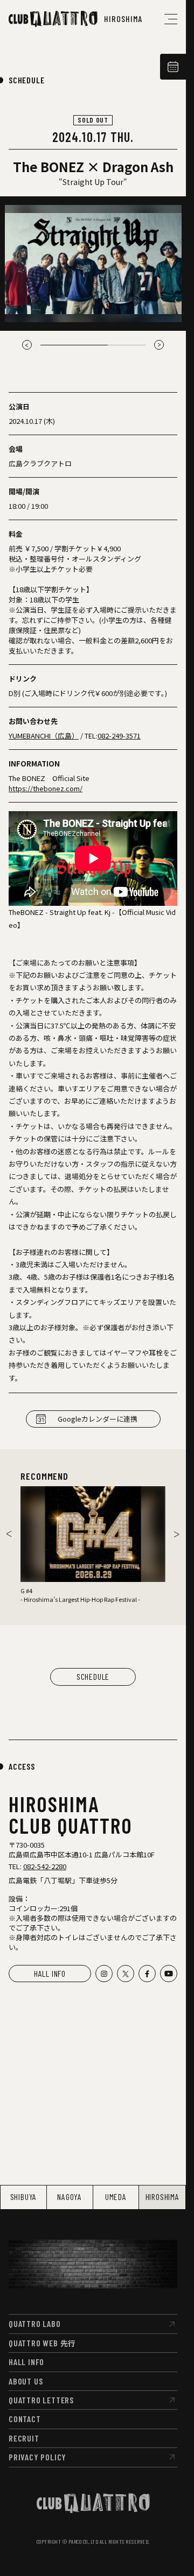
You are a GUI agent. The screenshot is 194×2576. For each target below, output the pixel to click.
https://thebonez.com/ (46, 788)
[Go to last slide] (27, 345)
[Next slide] (159, 345)
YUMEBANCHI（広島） (44, 736)
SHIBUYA (24, 2197)
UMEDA (116, 2197)
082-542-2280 (45, 1866)
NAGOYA (70, 2197)
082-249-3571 (119, 736)
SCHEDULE (26, 80)
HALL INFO (50, 1973)
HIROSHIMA (162, 2197)
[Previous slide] (9, 1534)
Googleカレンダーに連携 (98, 1419)
